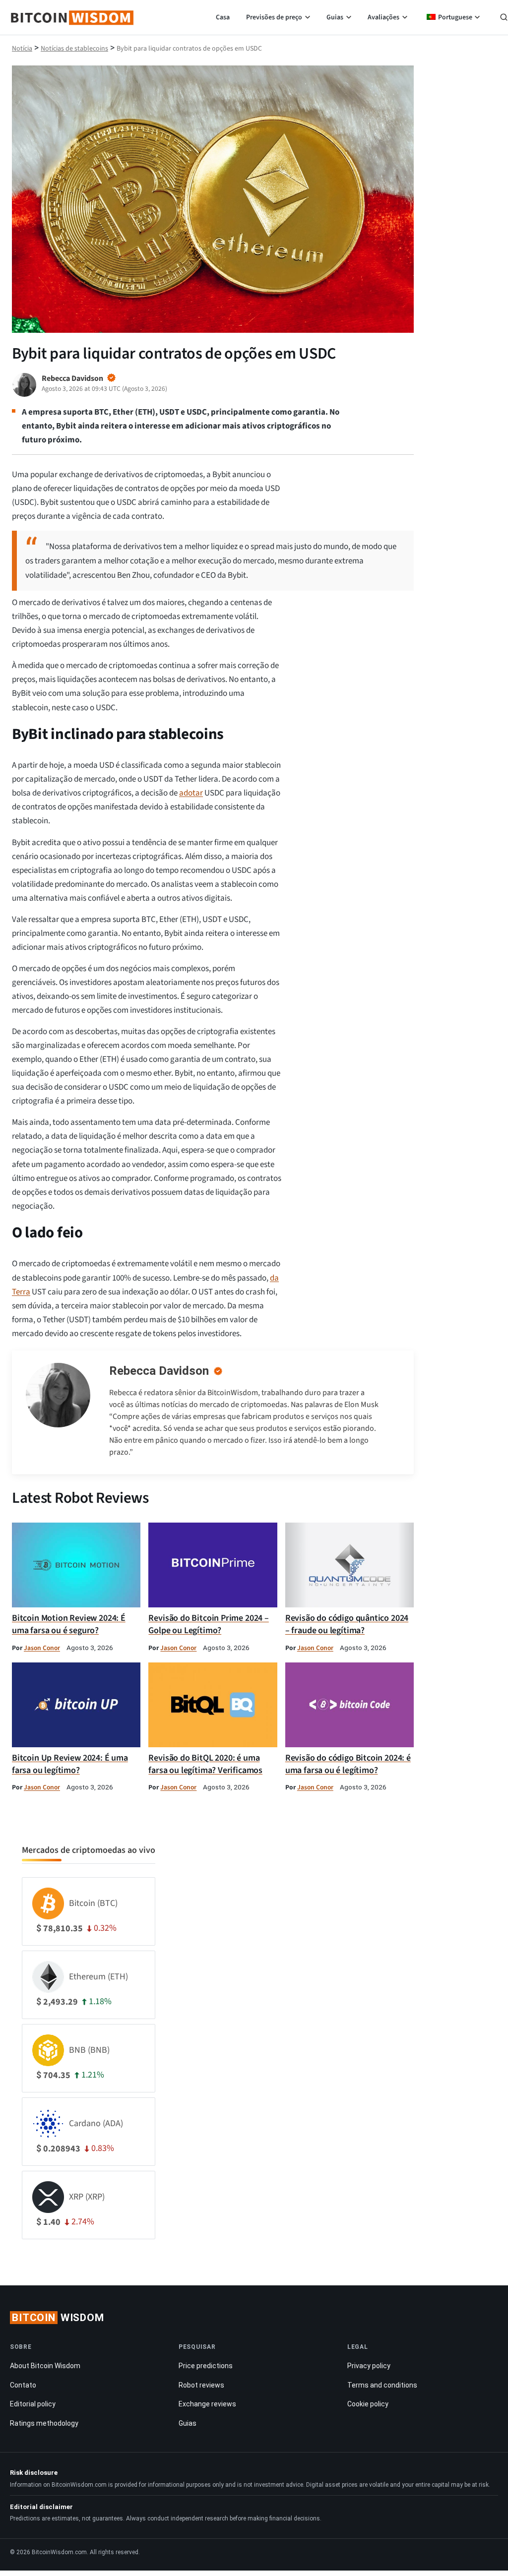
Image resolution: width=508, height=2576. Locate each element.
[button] (504, 18)
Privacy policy (369, 2366)
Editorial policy (33, 2404)
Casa (223, 17)
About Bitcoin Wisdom (45, 2366)
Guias (335, 17)
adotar (191, 793)
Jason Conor (42, 1648)
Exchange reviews (207, 2404)
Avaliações (383, 17)
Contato (23, 2385)
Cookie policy (368, 2404)
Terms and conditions (382, 2385)
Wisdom (58, 2318)
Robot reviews (201, 2385)
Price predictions (206, 2366)
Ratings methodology (44, 2423)
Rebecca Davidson (159, 1371)
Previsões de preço (274, 17)
